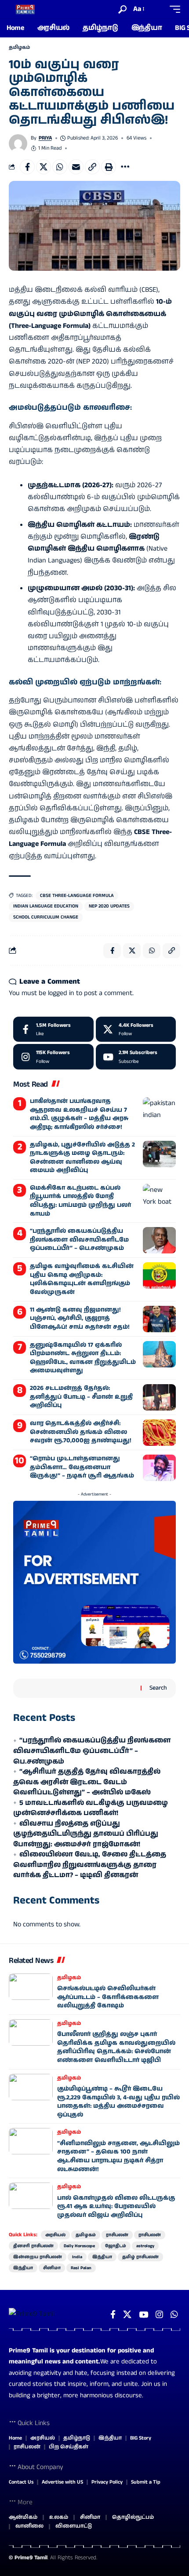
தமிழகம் (19, 48)
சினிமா (52, 2268)
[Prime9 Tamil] (25, 9)
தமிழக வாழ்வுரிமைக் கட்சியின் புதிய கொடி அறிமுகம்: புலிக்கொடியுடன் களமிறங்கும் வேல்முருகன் (82, 1279)
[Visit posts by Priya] (18, 143)
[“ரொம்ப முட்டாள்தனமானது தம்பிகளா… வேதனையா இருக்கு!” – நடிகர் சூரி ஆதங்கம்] (159, 1468)
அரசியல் (55, 2235)
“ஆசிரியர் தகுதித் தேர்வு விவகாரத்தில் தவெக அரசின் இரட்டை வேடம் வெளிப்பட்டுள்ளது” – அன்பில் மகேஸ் (87, 1782)
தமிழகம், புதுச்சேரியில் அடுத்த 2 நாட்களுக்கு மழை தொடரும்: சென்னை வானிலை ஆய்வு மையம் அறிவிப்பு (82, 1158)
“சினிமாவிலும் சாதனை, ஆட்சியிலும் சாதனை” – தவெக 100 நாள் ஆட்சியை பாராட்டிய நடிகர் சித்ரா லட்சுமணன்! (118, 2156)
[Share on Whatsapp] (60, 167)
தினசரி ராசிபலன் (33, 2246)
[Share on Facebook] (27, 167)
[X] (136, 1029)
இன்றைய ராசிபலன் (38, 2257)
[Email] (76, 167)
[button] (122, 9)
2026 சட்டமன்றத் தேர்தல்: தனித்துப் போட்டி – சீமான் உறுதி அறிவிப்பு (81, 1397)
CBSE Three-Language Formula (77, 896)
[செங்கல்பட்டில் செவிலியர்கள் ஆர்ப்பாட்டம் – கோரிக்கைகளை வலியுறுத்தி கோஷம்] (31, 1987)
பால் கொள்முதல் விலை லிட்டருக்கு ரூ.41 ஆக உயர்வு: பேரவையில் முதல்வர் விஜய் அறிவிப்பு (116, 2207)
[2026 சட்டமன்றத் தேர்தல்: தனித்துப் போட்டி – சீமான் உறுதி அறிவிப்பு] (159, 1397)
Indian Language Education (46, 906)
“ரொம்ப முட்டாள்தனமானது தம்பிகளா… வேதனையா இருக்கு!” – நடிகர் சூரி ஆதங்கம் (82, 1467)
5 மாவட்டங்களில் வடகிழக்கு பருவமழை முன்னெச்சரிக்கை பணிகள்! (91, 1808)
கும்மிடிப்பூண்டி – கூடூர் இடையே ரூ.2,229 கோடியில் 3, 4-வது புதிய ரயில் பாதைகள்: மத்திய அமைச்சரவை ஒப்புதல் (118, 2102)
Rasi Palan (81, 2268)
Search (158, 1688)
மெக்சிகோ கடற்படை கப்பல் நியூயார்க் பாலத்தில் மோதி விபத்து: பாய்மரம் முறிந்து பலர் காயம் (80, 1201)
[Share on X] (44, 167)
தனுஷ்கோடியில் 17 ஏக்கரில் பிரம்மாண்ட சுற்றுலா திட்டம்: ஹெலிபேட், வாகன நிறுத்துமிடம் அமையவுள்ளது (83, 1358)
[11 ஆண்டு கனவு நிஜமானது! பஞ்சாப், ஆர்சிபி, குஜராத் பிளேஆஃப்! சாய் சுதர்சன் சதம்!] (159, 1319)
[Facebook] (53, 1029)
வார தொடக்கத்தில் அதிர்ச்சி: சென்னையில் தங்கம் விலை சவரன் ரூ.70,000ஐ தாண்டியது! (81, 1432)
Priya (45, 138)
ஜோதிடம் (116, 2246)
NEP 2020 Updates (109, 906)
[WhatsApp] (174, 2315)
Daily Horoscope (79, 2246)
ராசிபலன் (117, 2235)
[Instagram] (53, 1057)
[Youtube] (136, 1057)
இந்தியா (102, 2257)
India (77, 2257)
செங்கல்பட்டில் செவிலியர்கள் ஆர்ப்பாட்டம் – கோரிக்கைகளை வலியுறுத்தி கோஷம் (108, 1997)
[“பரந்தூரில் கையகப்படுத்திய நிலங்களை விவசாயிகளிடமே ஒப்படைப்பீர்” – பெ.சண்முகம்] (159, 1240)
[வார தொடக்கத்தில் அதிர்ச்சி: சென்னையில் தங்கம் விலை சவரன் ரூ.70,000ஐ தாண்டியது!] (159, 1433)
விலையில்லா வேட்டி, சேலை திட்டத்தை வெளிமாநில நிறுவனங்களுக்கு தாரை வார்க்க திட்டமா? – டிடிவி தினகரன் (90, 1865)
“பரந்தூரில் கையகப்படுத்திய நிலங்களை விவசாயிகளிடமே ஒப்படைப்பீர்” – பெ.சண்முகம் (79, 1240)
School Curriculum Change (46, 917)
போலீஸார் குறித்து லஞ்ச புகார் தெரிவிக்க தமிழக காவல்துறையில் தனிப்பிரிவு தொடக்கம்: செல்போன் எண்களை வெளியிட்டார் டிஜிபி (116, 2047)
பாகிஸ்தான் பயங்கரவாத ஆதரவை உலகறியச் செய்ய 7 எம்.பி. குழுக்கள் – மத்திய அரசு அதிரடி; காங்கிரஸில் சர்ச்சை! (79, 1114)
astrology (145, 2246)
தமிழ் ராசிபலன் (140, 2257)
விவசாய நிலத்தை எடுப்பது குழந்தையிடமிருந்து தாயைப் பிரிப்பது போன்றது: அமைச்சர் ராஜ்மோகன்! (86, 1834)
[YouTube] (144, 2315)
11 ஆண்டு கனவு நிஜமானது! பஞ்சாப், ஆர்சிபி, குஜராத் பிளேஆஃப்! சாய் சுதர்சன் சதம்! (80, 1318)
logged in (61, 993)
